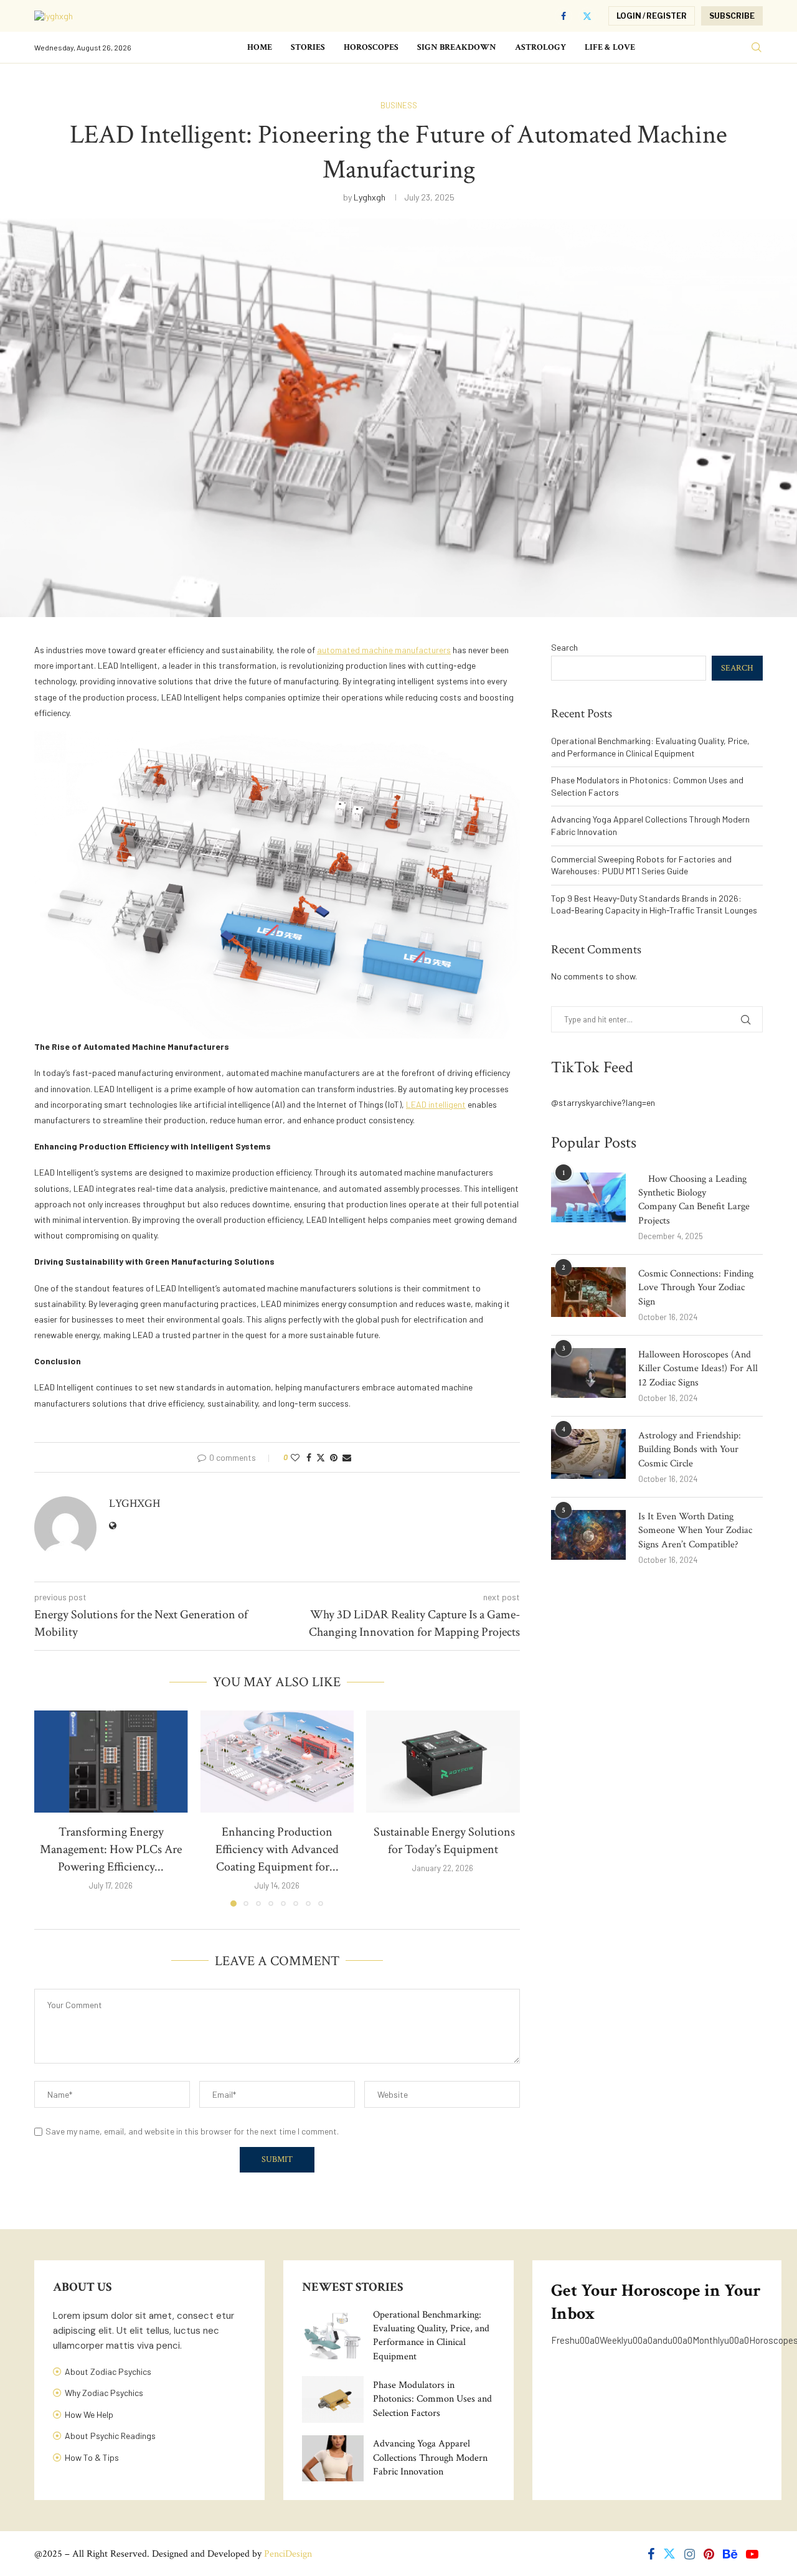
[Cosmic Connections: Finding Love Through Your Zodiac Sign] (588, 1292)
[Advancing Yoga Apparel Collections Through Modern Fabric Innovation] (333, 2458)
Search (564, 647)
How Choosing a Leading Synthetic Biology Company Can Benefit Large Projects (694, 1200)
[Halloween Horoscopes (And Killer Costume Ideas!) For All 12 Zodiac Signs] (588, 1373)
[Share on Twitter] (321, 1457)
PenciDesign (288, 2554)
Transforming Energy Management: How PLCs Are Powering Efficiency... (111, 1849)
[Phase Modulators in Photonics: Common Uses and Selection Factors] (333, 2399)
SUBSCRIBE (732, 16)
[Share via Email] (347, 1457)
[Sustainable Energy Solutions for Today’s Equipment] (443, 1762)
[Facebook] (564, 16)
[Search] (757, 48)
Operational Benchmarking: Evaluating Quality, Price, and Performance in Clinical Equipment (431, 2336)
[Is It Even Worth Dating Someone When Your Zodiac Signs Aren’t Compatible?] (588, 1535)
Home (260, 47)
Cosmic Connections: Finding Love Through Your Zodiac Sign (696, 1288)
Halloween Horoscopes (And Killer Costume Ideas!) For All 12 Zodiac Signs (698, 1369)
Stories (308, 47)
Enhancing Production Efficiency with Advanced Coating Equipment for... (277, 1849)
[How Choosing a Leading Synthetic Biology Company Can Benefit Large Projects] (588, 1197)
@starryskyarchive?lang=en (603, 1102)
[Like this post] (295, 1457)
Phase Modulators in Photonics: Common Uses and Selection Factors (432, 2399)
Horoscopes (371, 47)
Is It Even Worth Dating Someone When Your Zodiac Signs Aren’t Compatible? (695, 1531)
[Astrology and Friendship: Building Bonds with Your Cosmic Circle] (588, 1454)
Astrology (540, 47)
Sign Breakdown (457, 47)
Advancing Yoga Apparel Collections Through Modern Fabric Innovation (430, 2458)
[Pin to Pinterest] (334, 1457)
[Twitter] (587, 16)
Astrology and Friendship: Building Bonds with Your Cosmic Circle (690, 1450)
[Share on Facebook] (309, 1457)
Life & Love (610, 47)
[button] (51, 1808)
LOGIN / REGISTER (652, 16)
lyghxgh (370, 197)
